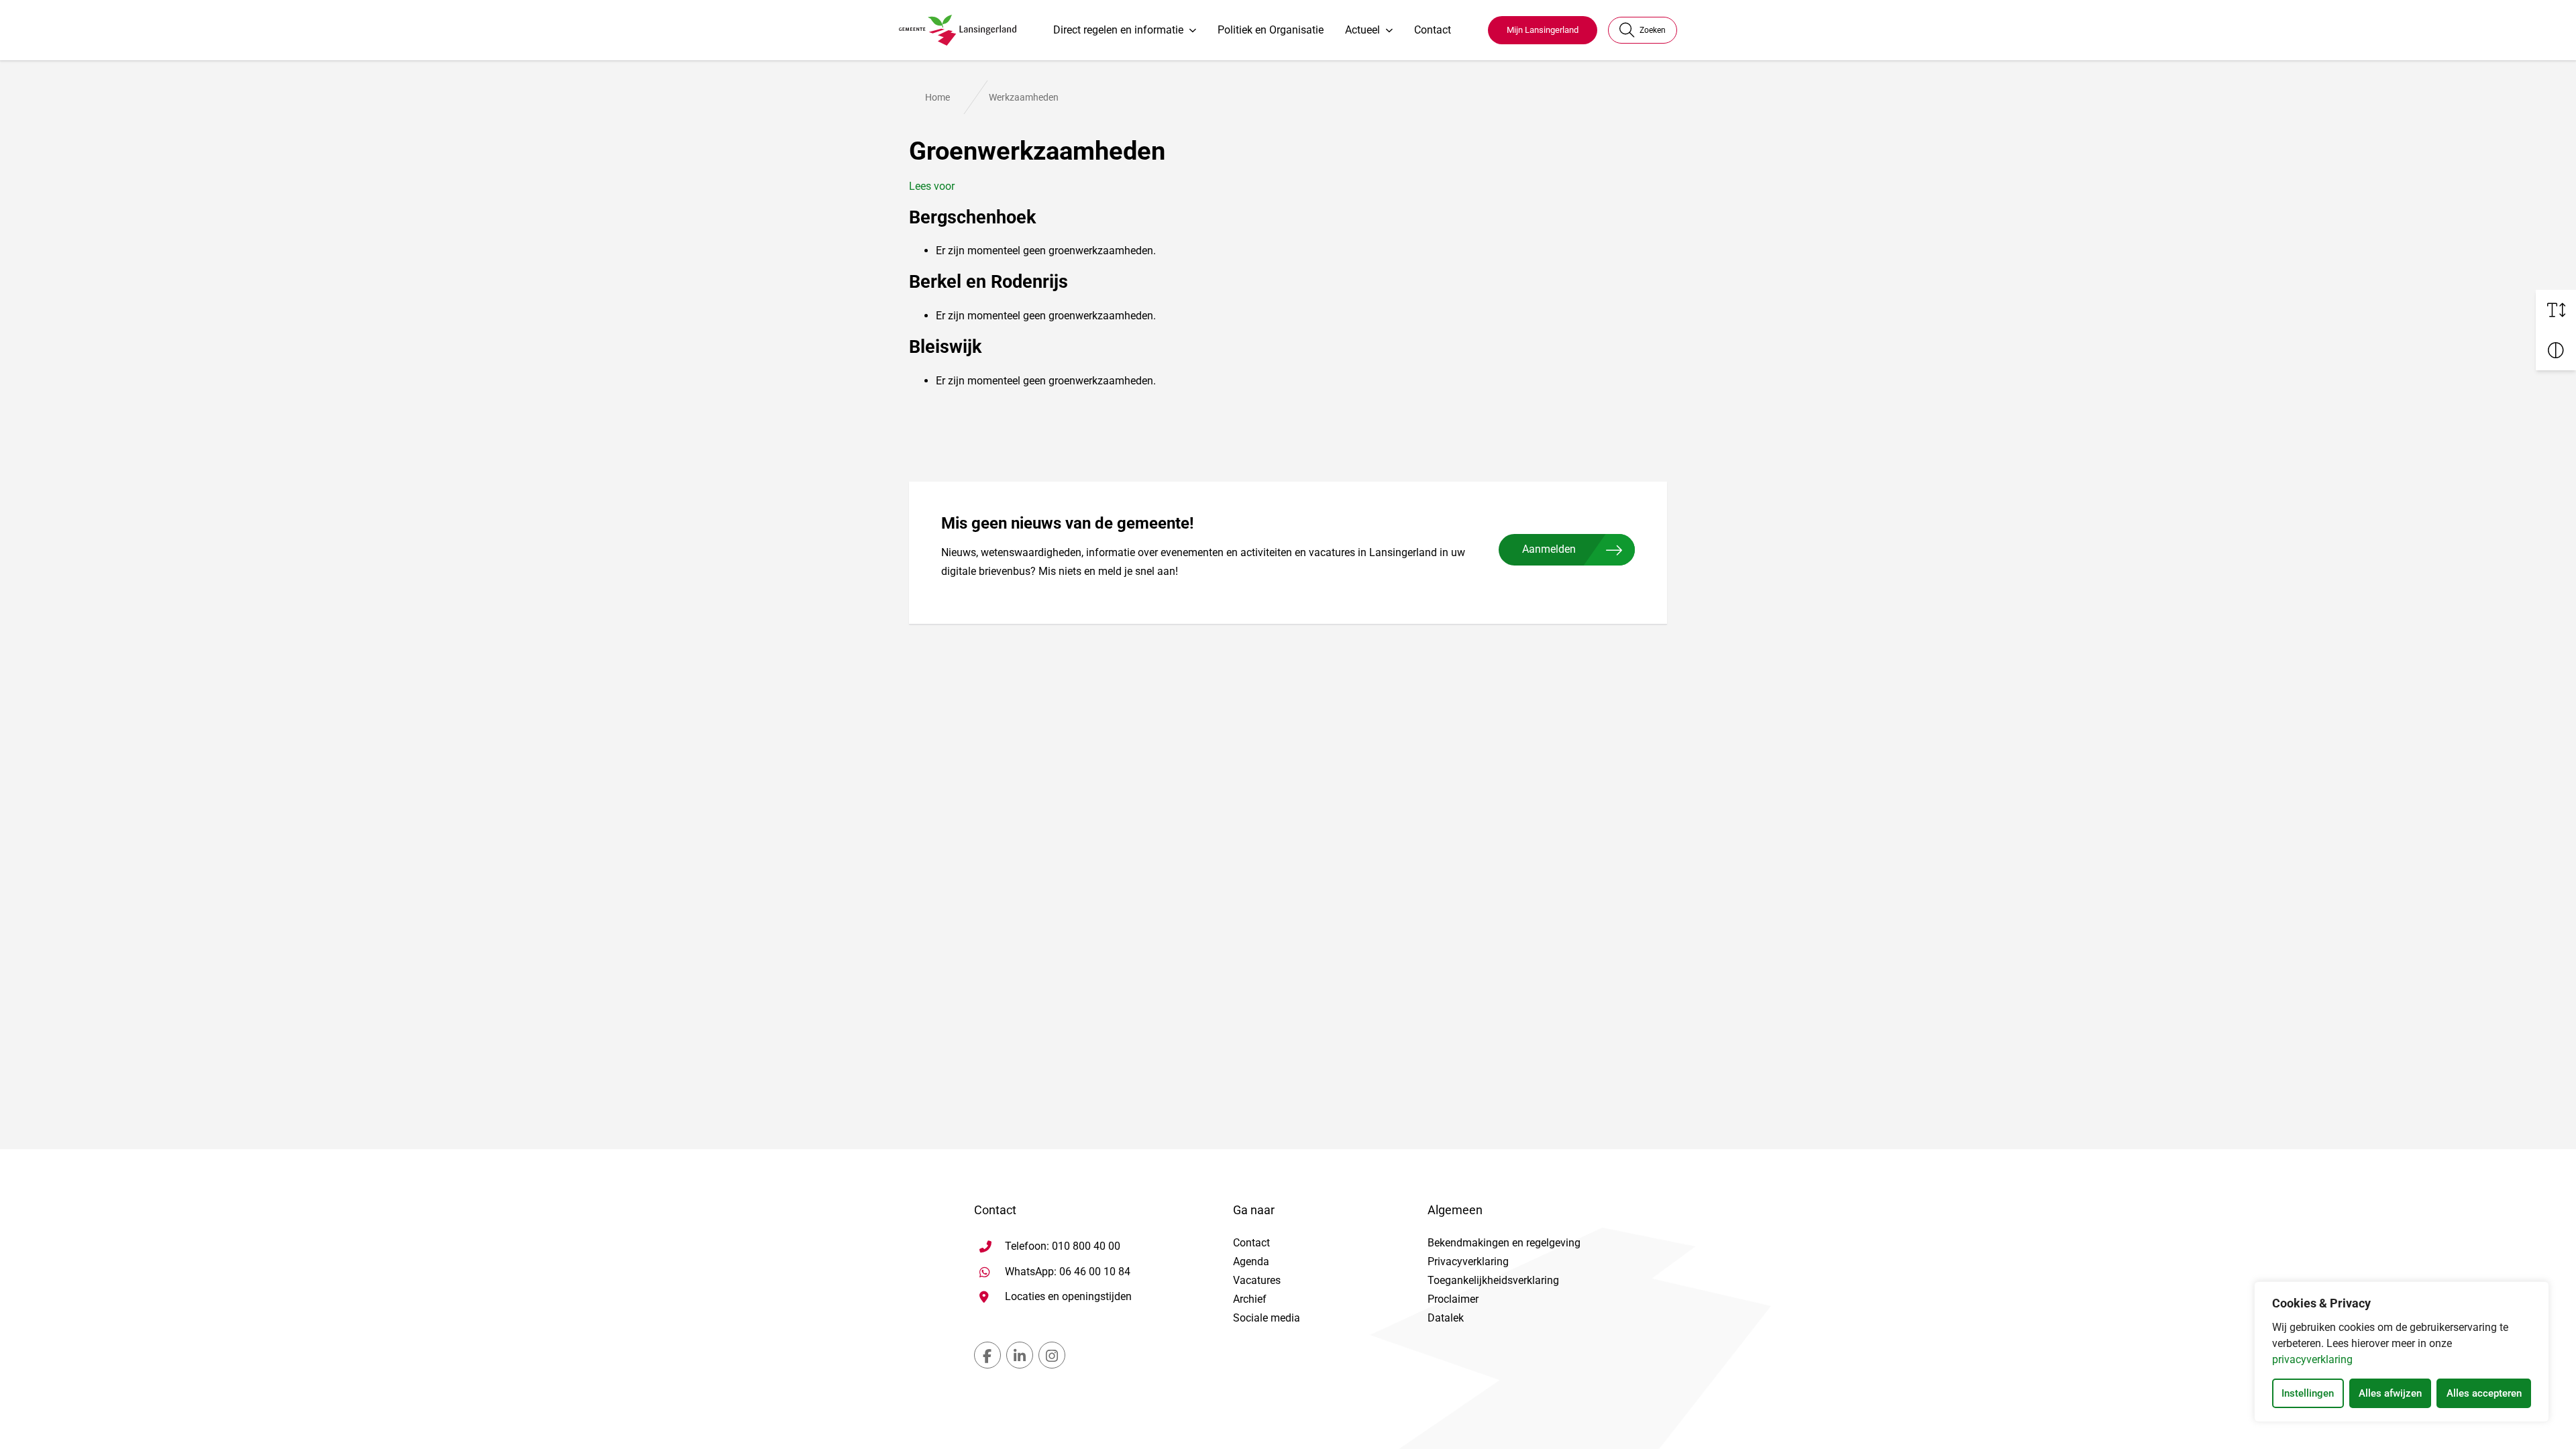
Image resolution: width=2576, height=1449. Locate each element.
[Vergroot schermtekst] (2556, 310)
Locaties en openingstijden (1068, 1296)
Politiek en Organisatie (1271, 30)
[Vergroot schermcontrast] (2556, 350)
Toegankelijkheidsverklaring (1493, 1280)
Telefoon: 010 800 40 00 (1063, 1246)
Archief (1250, 1299)
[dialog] (2402, 1352)
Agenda (1251, 1262)
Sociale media (1267, 1318)
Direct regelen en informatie (1118, 30)
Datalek (1446, 1318)
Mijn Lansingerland (1543, 30)
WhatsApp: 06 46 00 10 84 (1068, 1271)
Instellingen (2308, 1393)
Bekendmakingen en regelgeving (1504, 1243)
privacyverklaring (2312, 1359)
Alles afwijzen (2390, 1393)
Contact (1433, 30)
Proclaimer (1453, 1299)
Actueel (1362, 30)
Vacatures (1257, 1280)
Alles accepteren (2484, 1393)
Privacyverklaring (1468, 1262)
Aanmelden (1549, 549)
